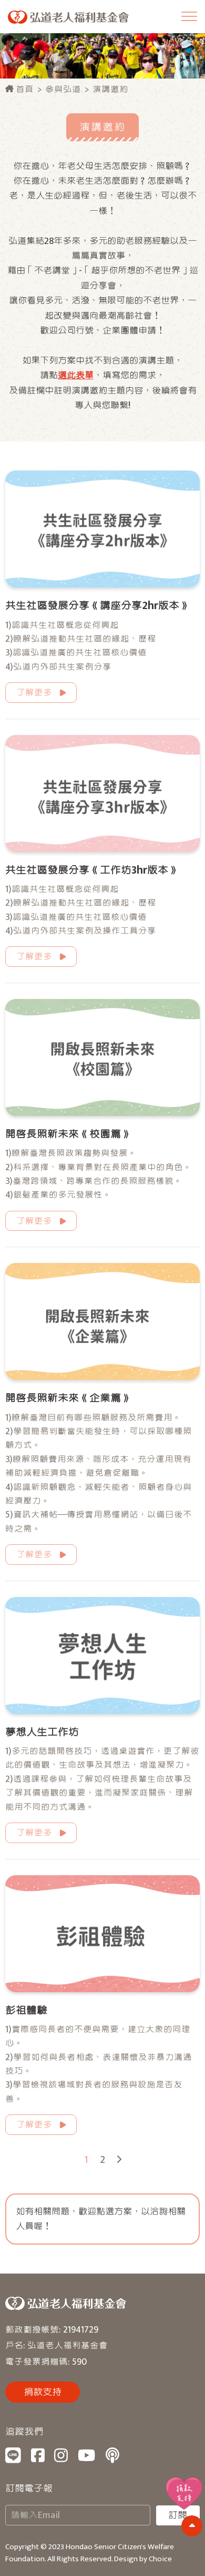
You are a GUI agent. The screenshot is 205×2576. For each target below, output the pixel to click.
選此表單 (76, 375)
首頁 (24, 89)
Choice (160, 2559)
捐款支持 (43, 2392)
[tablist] (102, 1288)
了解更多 (34, 693)
